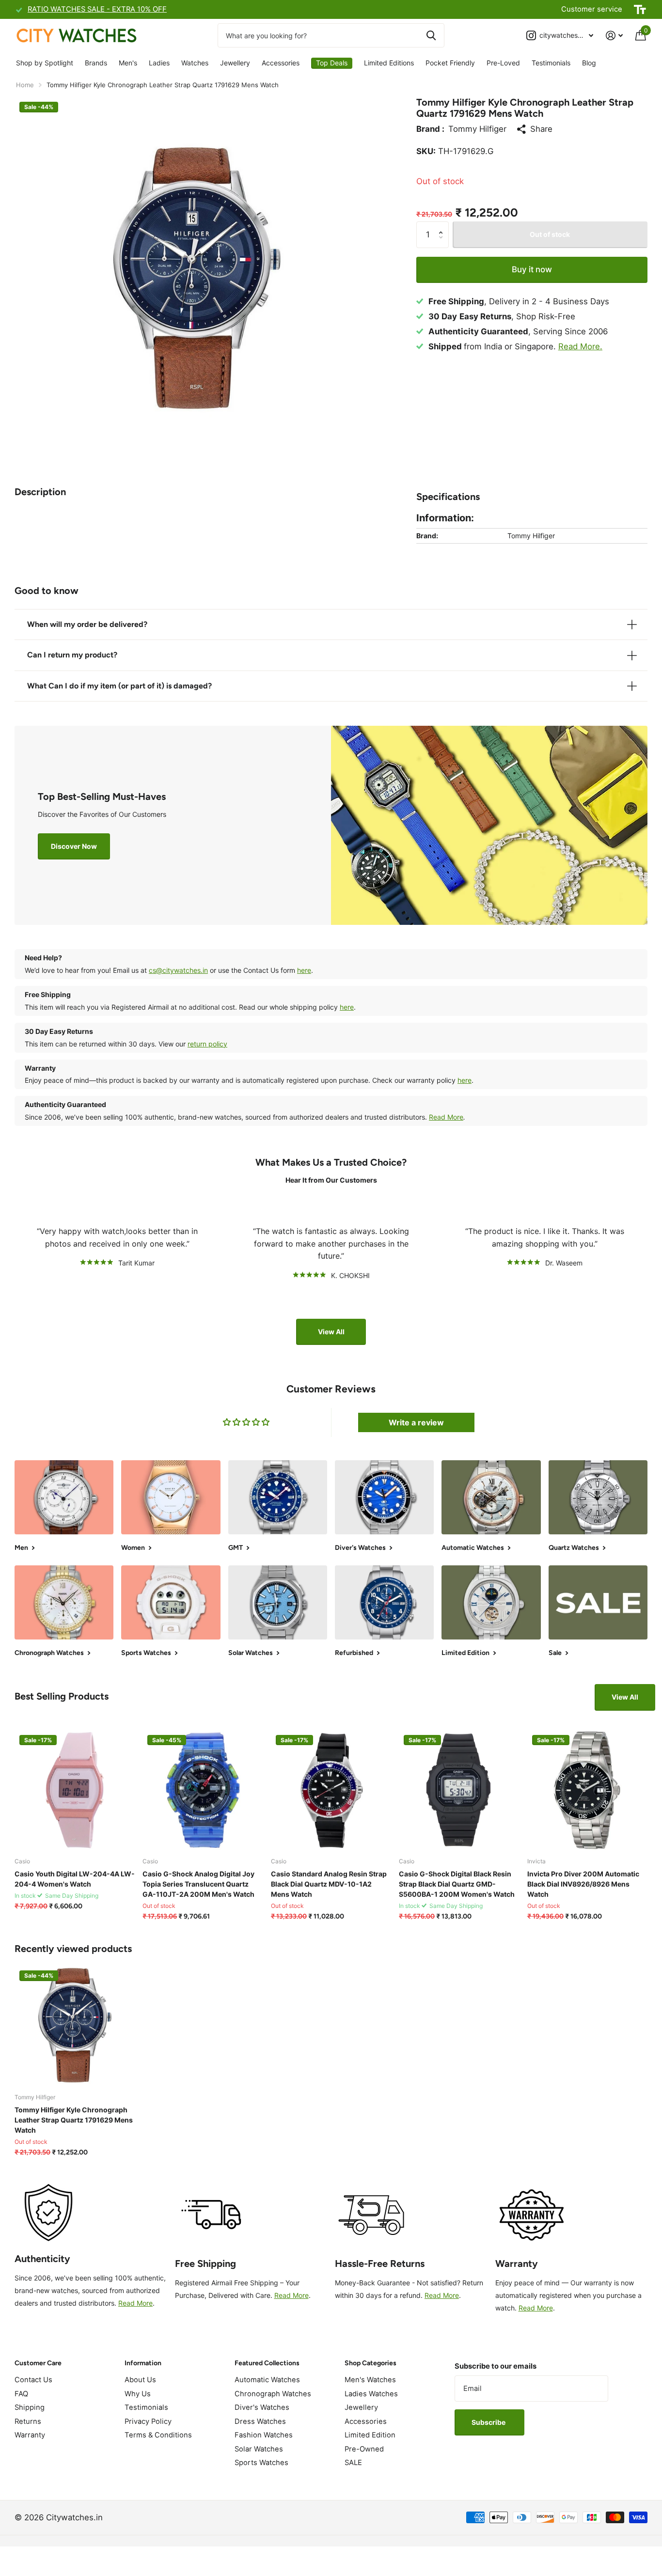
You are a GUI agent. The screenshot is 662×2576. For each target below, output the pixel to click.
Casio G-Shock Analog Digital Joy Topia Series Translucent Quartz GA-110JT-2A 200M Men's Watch (198, 1884)
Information (143, 2363)
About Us (140, 2380)
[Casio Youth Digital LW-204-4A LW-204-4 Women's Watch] (75, 1790)
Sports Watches (261, 2463)
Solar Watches (259, 2449)
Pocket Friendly (450, 63)
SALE (353, 2463)
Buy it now (532, 269)
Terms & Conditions (158, 2435)
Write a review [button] (416, 1422)
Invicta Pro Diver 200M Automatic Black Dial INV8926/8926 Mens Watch (583, 1884)
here (304, 970)
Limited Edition (370, 2435)
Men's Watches (370, 2380)
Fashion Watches (264, 2435)
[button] (443, 226)
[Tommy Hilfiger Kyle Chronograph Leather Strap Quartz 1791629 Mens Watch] (75, 2026)
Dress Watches (260, 2421)
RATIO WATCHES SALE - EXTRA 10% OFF (97, 9)
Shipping (30, 2407)
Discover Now (74, 846)
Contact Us (33, 2380)
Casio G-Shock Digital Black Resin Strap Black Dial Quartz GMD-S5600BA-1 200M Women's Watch (457, 1884)
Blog (589, 63)
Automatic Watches (267, 2380)
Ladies (159, 63)
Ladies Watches (371, 2394)
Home (25, 85)
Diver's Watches (262, 2407)
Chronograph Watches (273, 2394)
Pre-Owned (364, 2449)
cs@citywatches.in (178, 970)
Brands (96, 63)
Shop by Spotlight (45, 63)
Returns (28, 2421)
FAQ (21, 2394)
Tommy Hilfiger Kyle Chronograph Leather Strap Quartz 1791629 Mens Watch (74, 2120)
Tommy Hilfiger (477, 129)
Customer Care (38, 2363)
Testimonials (551, 63)
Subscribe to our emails (496, 2366)
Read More (446, 1117)
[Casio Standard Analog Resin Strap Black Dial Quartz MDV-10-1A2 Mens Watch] (331, 1790)
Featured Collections (267, 2363)
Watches (195, 63)
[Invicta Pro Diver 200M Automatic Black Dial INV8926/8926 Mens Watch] (587, 1790)
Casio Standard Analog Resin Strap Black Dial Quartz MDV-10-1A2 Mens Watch (329, 1884)
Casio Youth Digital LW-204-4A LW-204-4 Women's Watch (75, 1879)
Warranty (30, 2435)
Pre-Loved (503, 63)
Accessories (281, 63)
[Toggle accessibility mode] (640, 10)
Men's (128, 63)
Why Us (138, 2394)
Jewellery (235, 63)
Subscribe (489, 2422)
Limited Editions (389, 63)
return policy (207, 1044)
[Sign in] (614, 36)
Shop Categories (370, 2363)
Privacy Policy (148, 2421)
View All (331, 1332)
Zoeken (431, 35)
